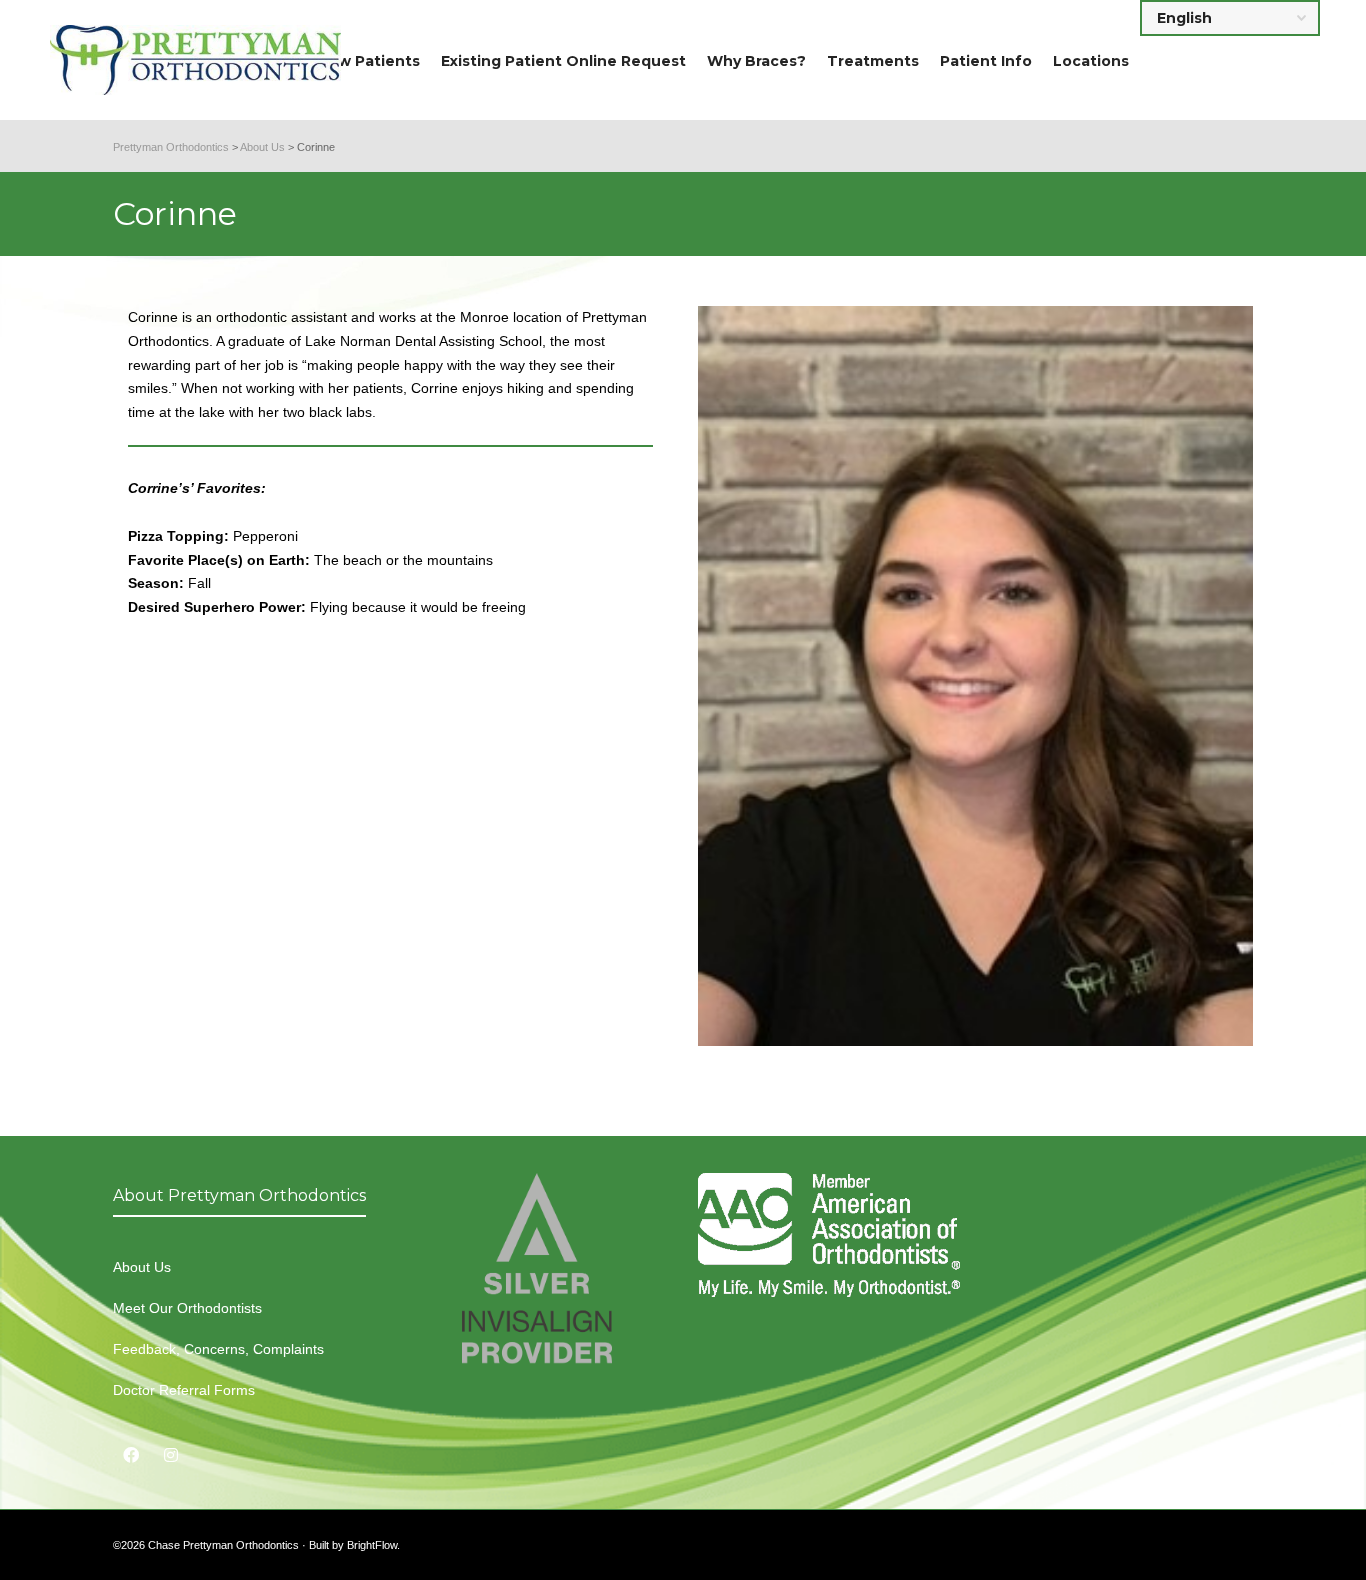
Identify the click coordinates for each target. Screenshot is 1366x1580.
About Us (142, 1267)
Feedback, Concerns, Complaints (218, 1349)
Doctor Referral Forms (184, 1390)
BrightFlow (372, 1545)
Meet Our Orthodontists (187, 1308)
